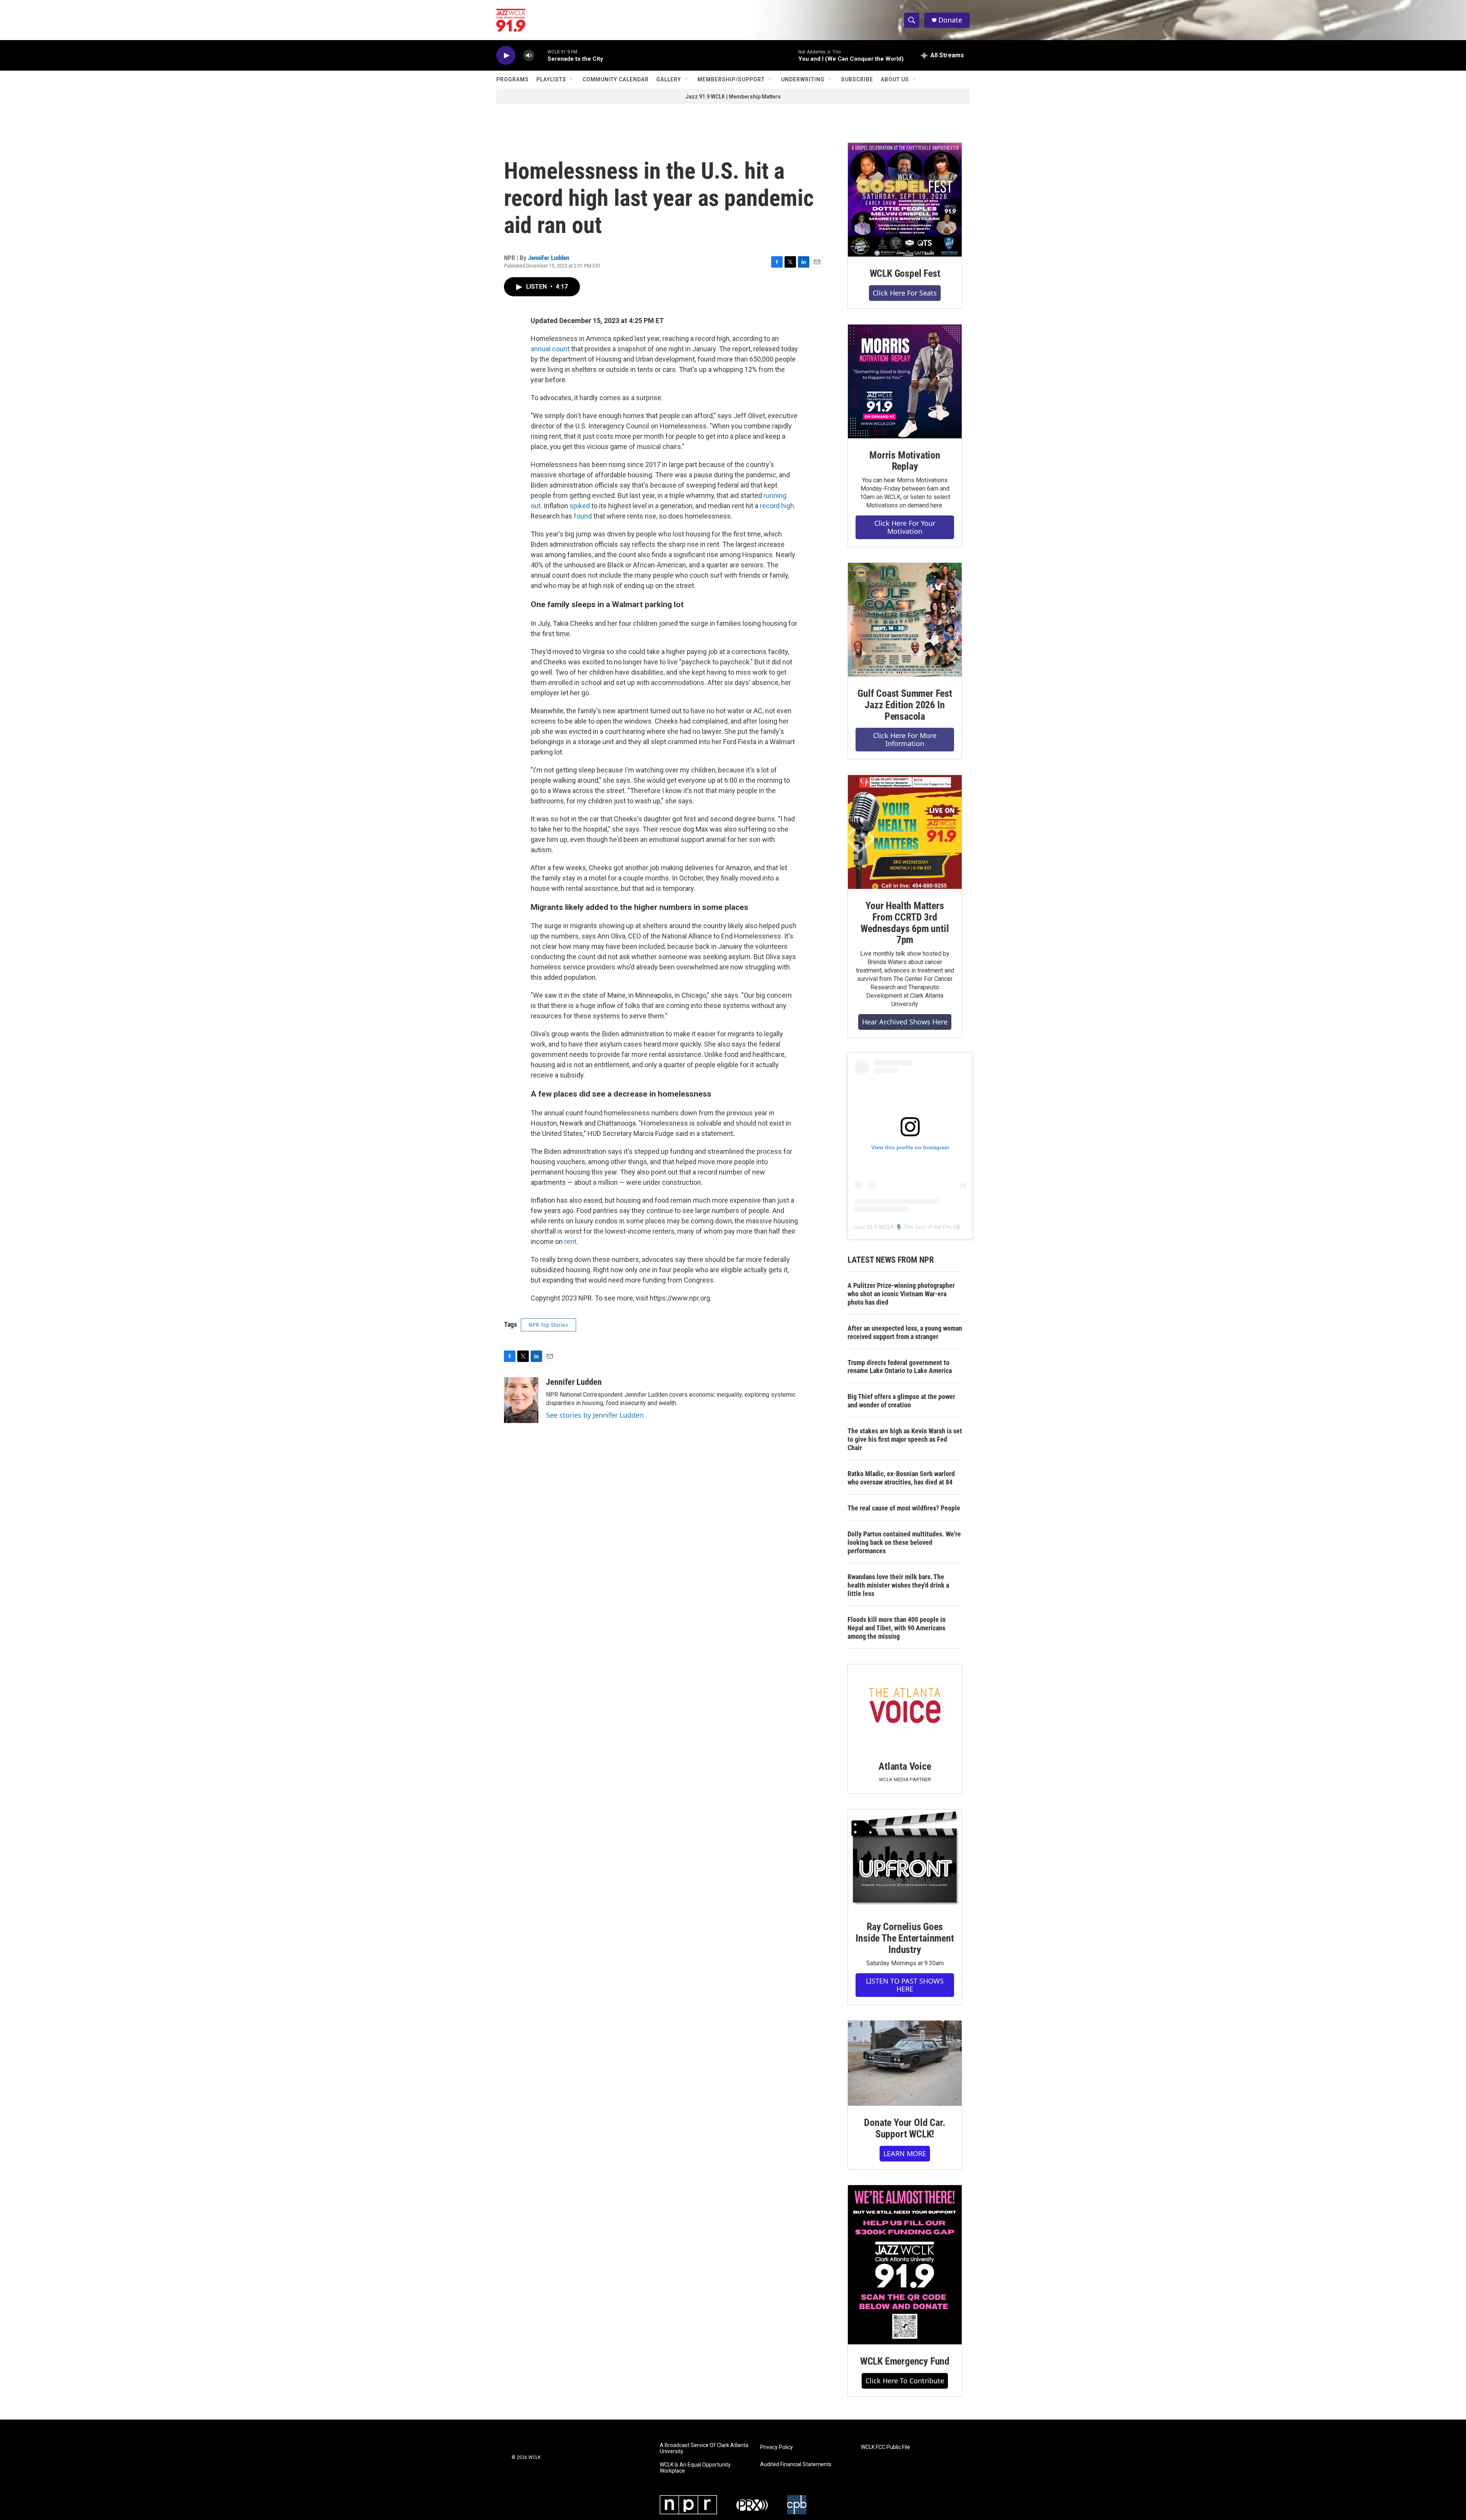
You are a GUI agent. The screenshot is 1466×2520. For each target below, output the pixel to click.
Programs (513, 79)
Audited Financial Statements (796, 2464)
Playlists (551, 79)
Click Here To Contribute (905, 2381)
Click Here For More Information (905, 739)
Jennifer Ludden (549, 258)
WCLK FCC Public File (886, 2447)
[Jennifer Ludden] (521, 1400)
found (583, 516)
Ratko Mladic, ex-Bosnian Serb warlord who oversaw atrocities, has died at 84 (901, 1478)
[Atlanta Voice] (905, 1707)
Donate (950, 20)
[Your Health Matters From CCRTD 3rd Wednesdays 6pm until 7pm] (905, 832)
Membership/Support (731, 79)
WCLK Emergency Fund (905, 2361)
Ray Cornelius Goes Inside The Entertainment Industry (905, 1938)
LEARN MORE (905, 2153)
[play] (506, 56)
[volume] (529, 56)
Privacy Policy (777, 2447)
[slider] (541, 55)
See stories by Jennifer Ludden (595, 1415)
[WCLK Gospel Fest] (905, 200)
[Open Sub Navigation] (572, 79)
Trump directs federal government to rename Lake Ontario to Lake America (900, 1367)
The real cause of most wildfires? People (904, 1508)
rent (570, 1241)
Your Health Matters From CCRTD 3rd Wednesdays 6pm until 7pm (905, 923)
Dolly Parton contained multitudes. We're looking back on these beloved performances (904, 1542)
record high (777, 506)
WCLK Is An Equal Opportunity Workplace (695, 2468)
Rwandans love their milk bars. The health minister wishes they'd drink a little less (898, 1585)
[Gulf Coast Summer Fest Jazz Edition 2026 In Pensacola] (905, 620)
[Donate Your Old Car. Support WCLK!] (905, 2063)
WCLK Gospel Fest (905, 273)
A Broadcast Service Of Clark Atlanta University (704, 2448)
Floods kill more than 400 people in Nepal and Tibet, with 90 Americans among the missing (897, 1628)
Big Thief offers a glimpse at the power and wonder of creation (901, 1401)
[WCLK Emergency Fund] (905, 2265)
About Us (895, 79)
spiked (579, 506)
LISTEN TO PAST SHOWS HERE (905, 1985)
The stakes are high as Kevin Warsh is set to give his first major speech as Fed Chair (905, 1439)
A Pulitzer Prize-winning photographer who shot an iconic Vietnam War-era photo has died (901, 1294)
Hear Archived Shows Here (905, 1022)
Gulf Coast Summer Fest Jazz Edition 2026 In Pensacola (905, 705)
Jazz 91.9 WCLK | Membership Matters (733, 97)
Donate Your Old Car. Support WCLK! (905, 2128)
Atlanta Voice (905, 1766)
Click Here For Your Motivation (905, 527)
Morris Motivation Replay (905, 461)
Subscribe (857, 79)
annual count (550, 349)
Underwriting (803, 79)
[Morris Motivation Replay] (905, 381)
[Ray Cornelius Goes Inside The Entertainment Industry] (905, 1860)
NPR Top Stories (548, 1325)
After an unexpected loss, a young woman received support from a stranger (905, 1332)
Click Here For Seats (905, 293)
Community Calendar (616, 79)
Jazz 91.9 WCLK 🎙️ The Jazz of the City (903, 1227)
